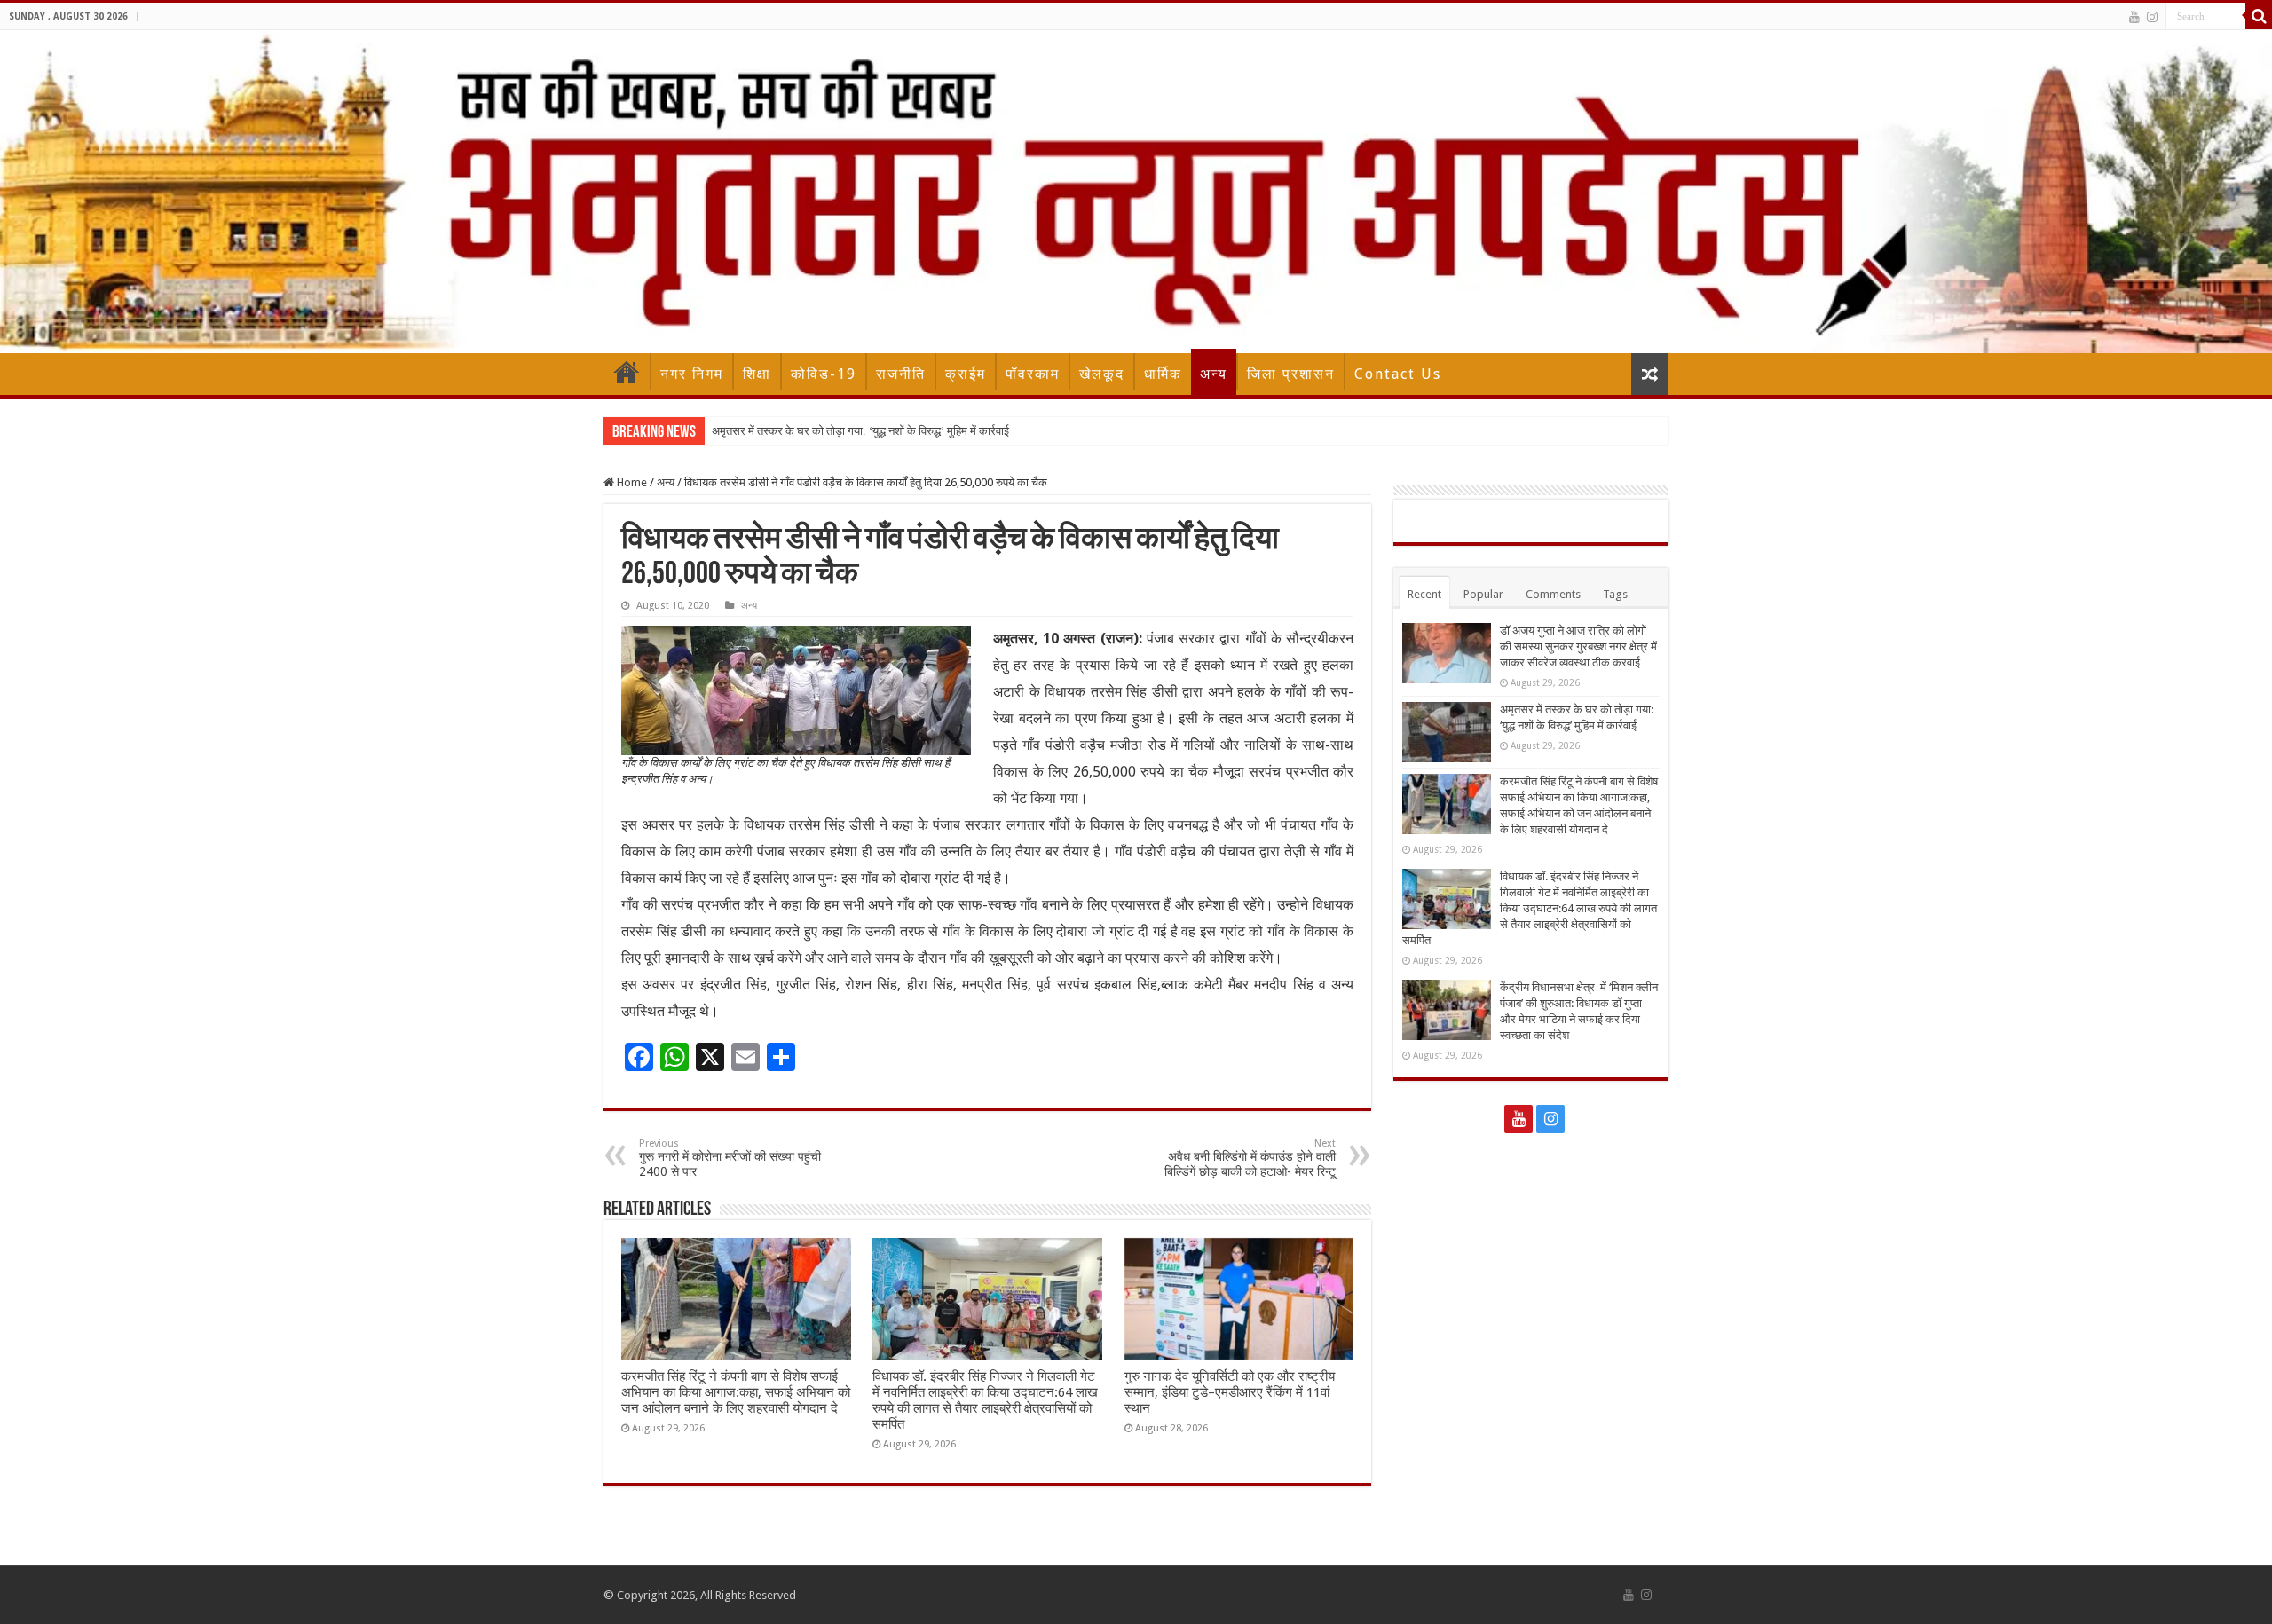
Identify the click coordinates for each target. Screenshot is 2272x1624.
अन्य (1214, 374)
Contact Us (1398, 374)
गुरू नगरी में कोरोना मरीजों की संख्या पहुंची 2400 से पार (730, 1158)
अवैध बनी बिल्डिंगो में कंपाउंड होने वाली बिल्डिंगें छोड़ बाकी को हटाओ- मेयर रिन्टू (1250, 1158)
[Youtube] (2134, 17)
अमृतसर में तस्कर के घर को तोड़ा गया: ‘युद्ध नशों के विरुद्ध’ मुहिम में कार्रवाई (860, 431)
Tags (1615, 594)
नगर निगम (692, 374)
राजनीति (901, 374)
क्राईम (966, 374)
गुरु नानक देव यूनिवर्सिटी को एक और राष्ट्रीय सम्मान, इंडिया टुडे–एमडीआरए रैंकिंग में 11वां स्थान (1230, 1392)
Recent (1424, 594)
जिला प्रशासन (1291, 374)
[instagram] (2152, 17)
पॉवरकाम (1033, 374)
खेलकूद (1102, 374)
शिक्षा (757, 374)
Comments (1553, 594)
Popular (1483, 594)
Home (627, 372)
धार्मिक (1163, 374)
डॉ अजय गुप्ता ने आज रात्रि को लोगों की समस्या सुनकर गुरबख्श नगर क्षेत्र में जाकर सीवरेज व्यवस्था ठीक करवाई (1578, 646)
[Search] (2259, 16)
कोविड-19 (824, 374)
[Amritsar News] (1136, 192)
